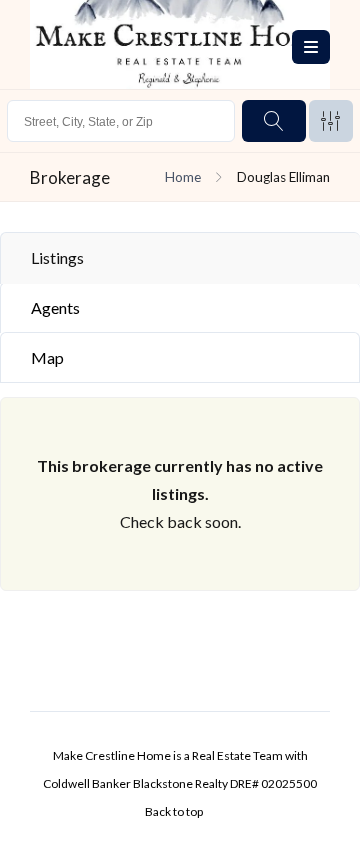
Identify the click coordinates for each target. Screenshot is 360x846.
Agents (55, 307)
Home (183, 177)
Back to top (174, 811)
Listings (57, 257)
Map (47, 357)
